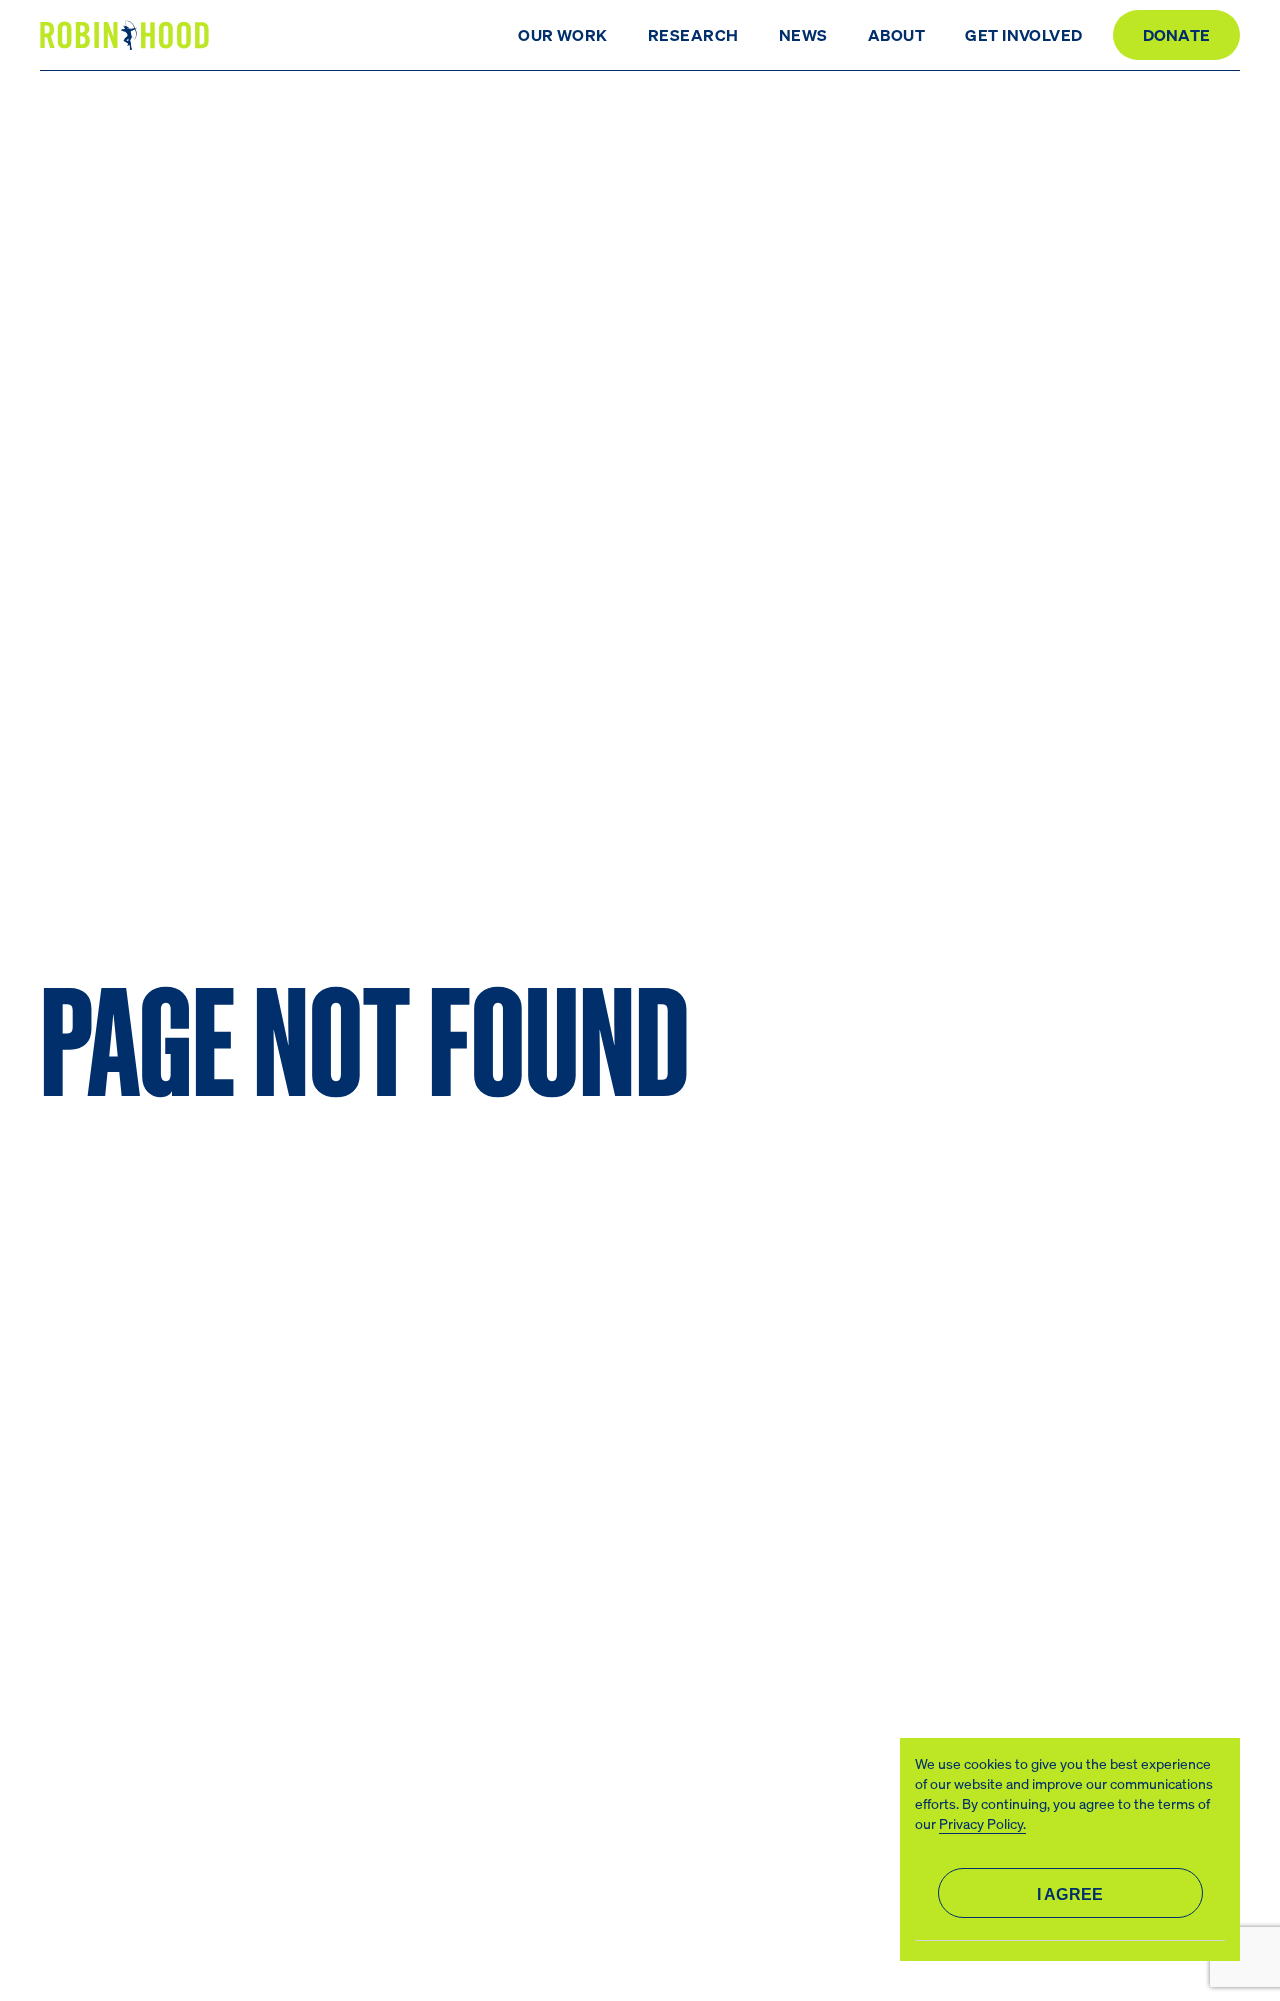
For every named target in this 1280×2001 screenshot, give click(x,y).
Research (693, 34)
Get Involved (1024, 34)
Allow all (1070, 1893)
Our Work (563, 34)
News (803, 34)
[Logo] (127, 35)
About (896, 34)
